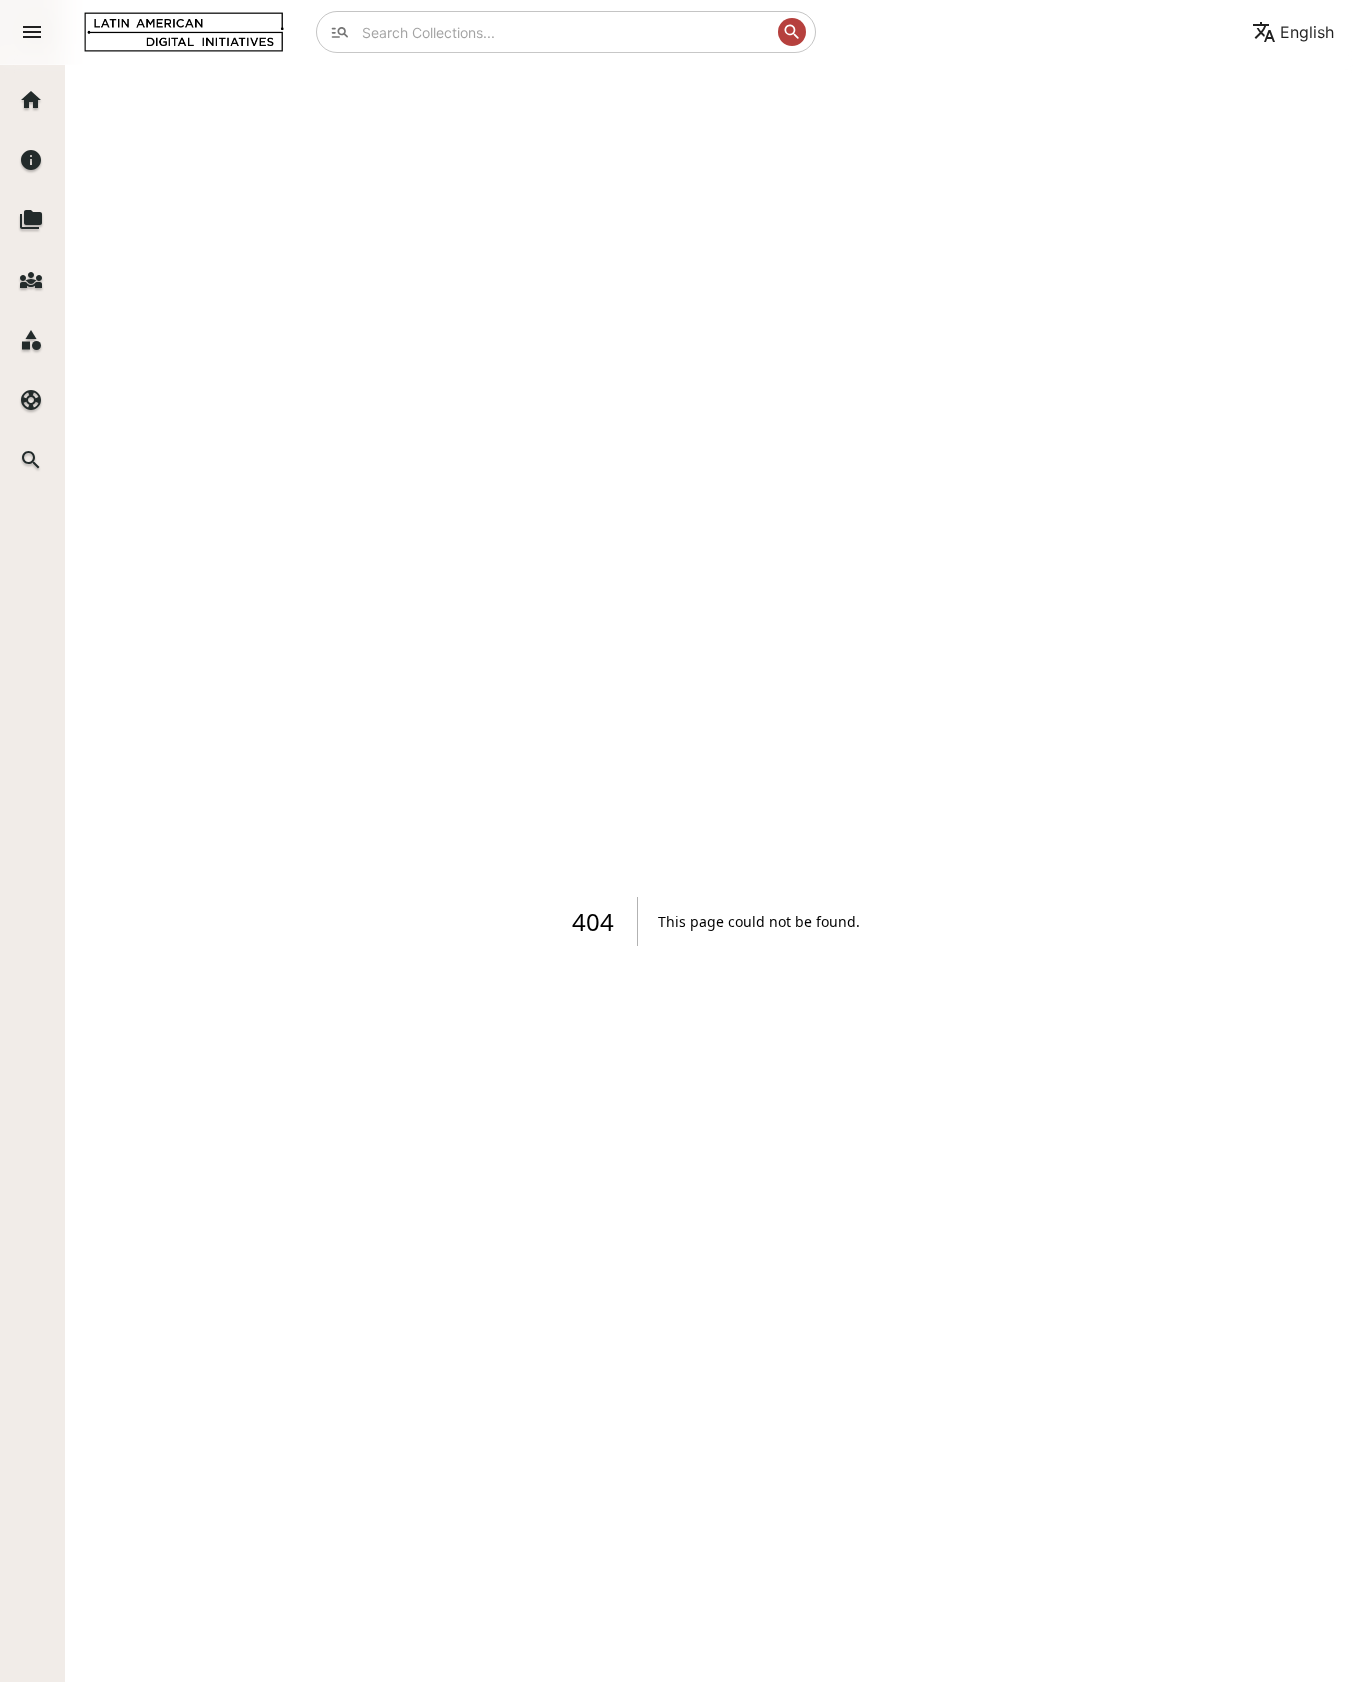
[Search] (792, 32)
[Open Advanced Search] (340, 32)
